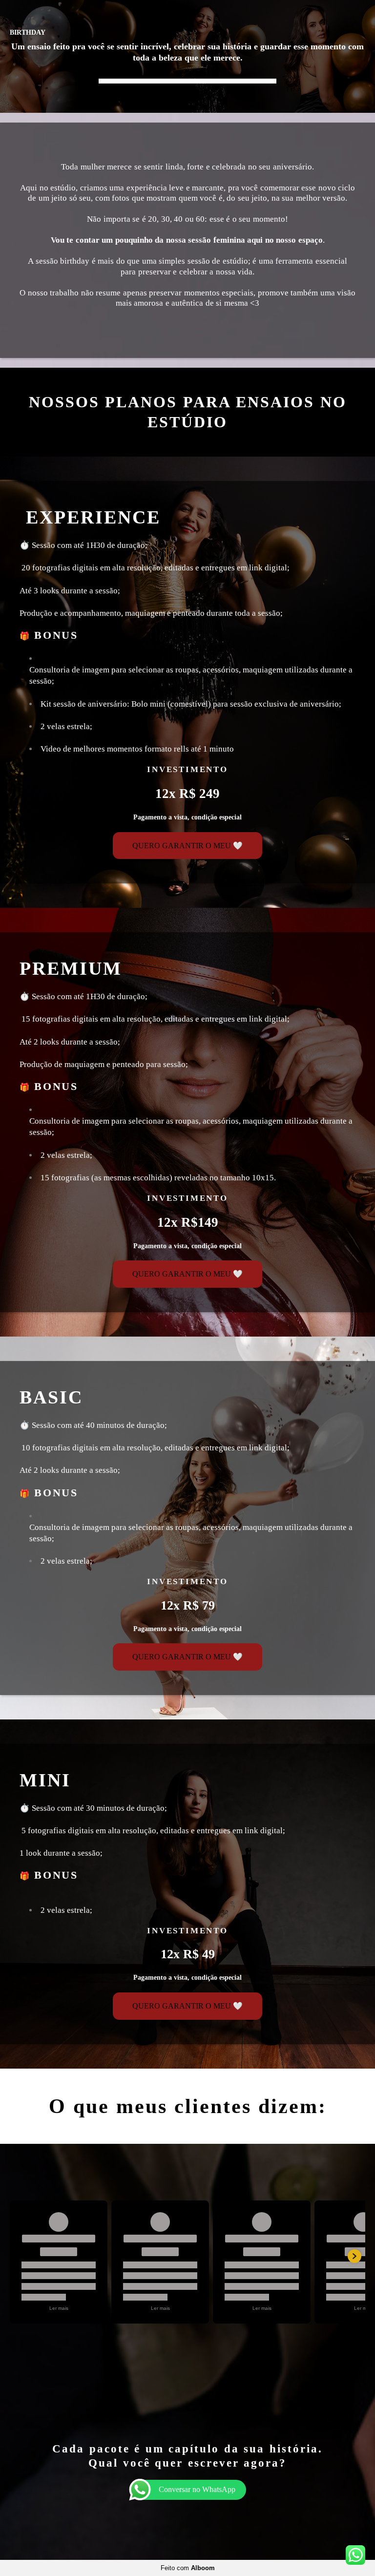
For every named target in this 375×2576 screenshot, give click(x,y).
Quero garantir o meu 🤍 (187, 846)
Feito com (188, 2568)
